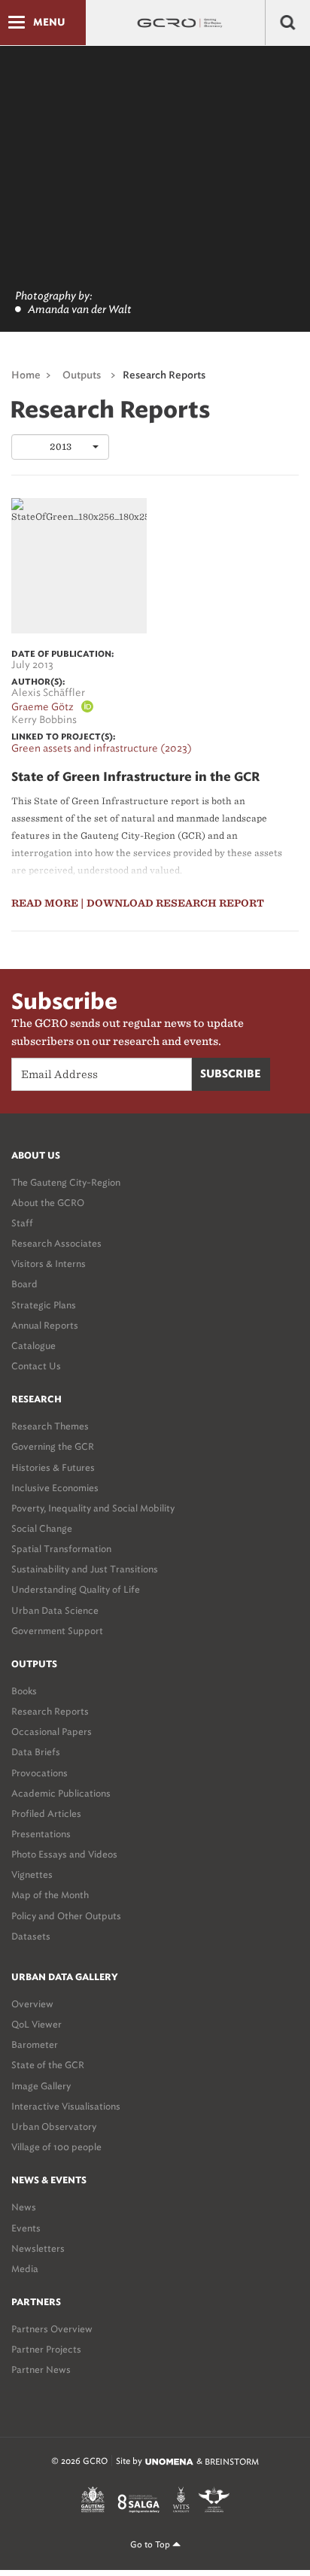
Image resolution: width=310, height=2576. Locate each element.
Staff (22, 1223)
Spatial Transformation (61, 1549)
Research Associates (56, 1243)
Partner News (41, 2369)
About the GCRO (48, 1203)
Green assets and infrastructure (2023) (102, 748)
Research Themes (50, 1426)
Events (26, 2228)
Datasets (31, 1936)
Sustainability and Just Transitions (85, 1569)
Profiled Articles (46, 1814)
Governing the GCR (53, 1446)
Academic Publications (61, 1793)
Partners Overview (52, 2329)
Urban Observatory (54, 2126)
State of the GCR (48, 2065)
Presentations (41, 1834)
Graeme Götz (43, 707)
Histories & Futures (53, 1467)
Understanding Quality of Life (76, 1589)
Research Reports (50, 1711)
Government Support (57, 1631)
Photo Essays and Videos (64, 1854)
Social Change (42, 1528)
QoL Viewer (36, 2024)
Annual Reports (45, 1325)
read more (45, 903)
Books (24, 1691)
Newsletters (38, 2248)
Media (25, 2269)
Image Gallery (41, 2086)
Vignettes (32, 1874)
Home (26, 376)
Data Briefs (36, 1752)
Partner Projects (46, 2349)
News (24, 2207)
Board (24, 1284)
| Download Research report (172, 903)
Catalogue (33, 1346)
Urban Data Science (55, 1610)
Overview (32, 2004)
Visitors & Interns (49, 1264)
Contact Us (36, 1366)
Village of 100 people (56, 2147)
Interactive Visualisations (66, 2106)
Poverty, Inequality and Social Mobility (93, 1508)
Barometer (35, 2044)
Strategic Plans (44, 1305)
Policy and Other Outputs (66, 1916)
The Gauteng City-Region (66, 1182)
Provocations (40, 1773)
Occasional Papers (52, 1732)
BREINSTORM (232, 2462)
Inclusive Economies (55, 1488)
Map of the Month (50, 1895)
